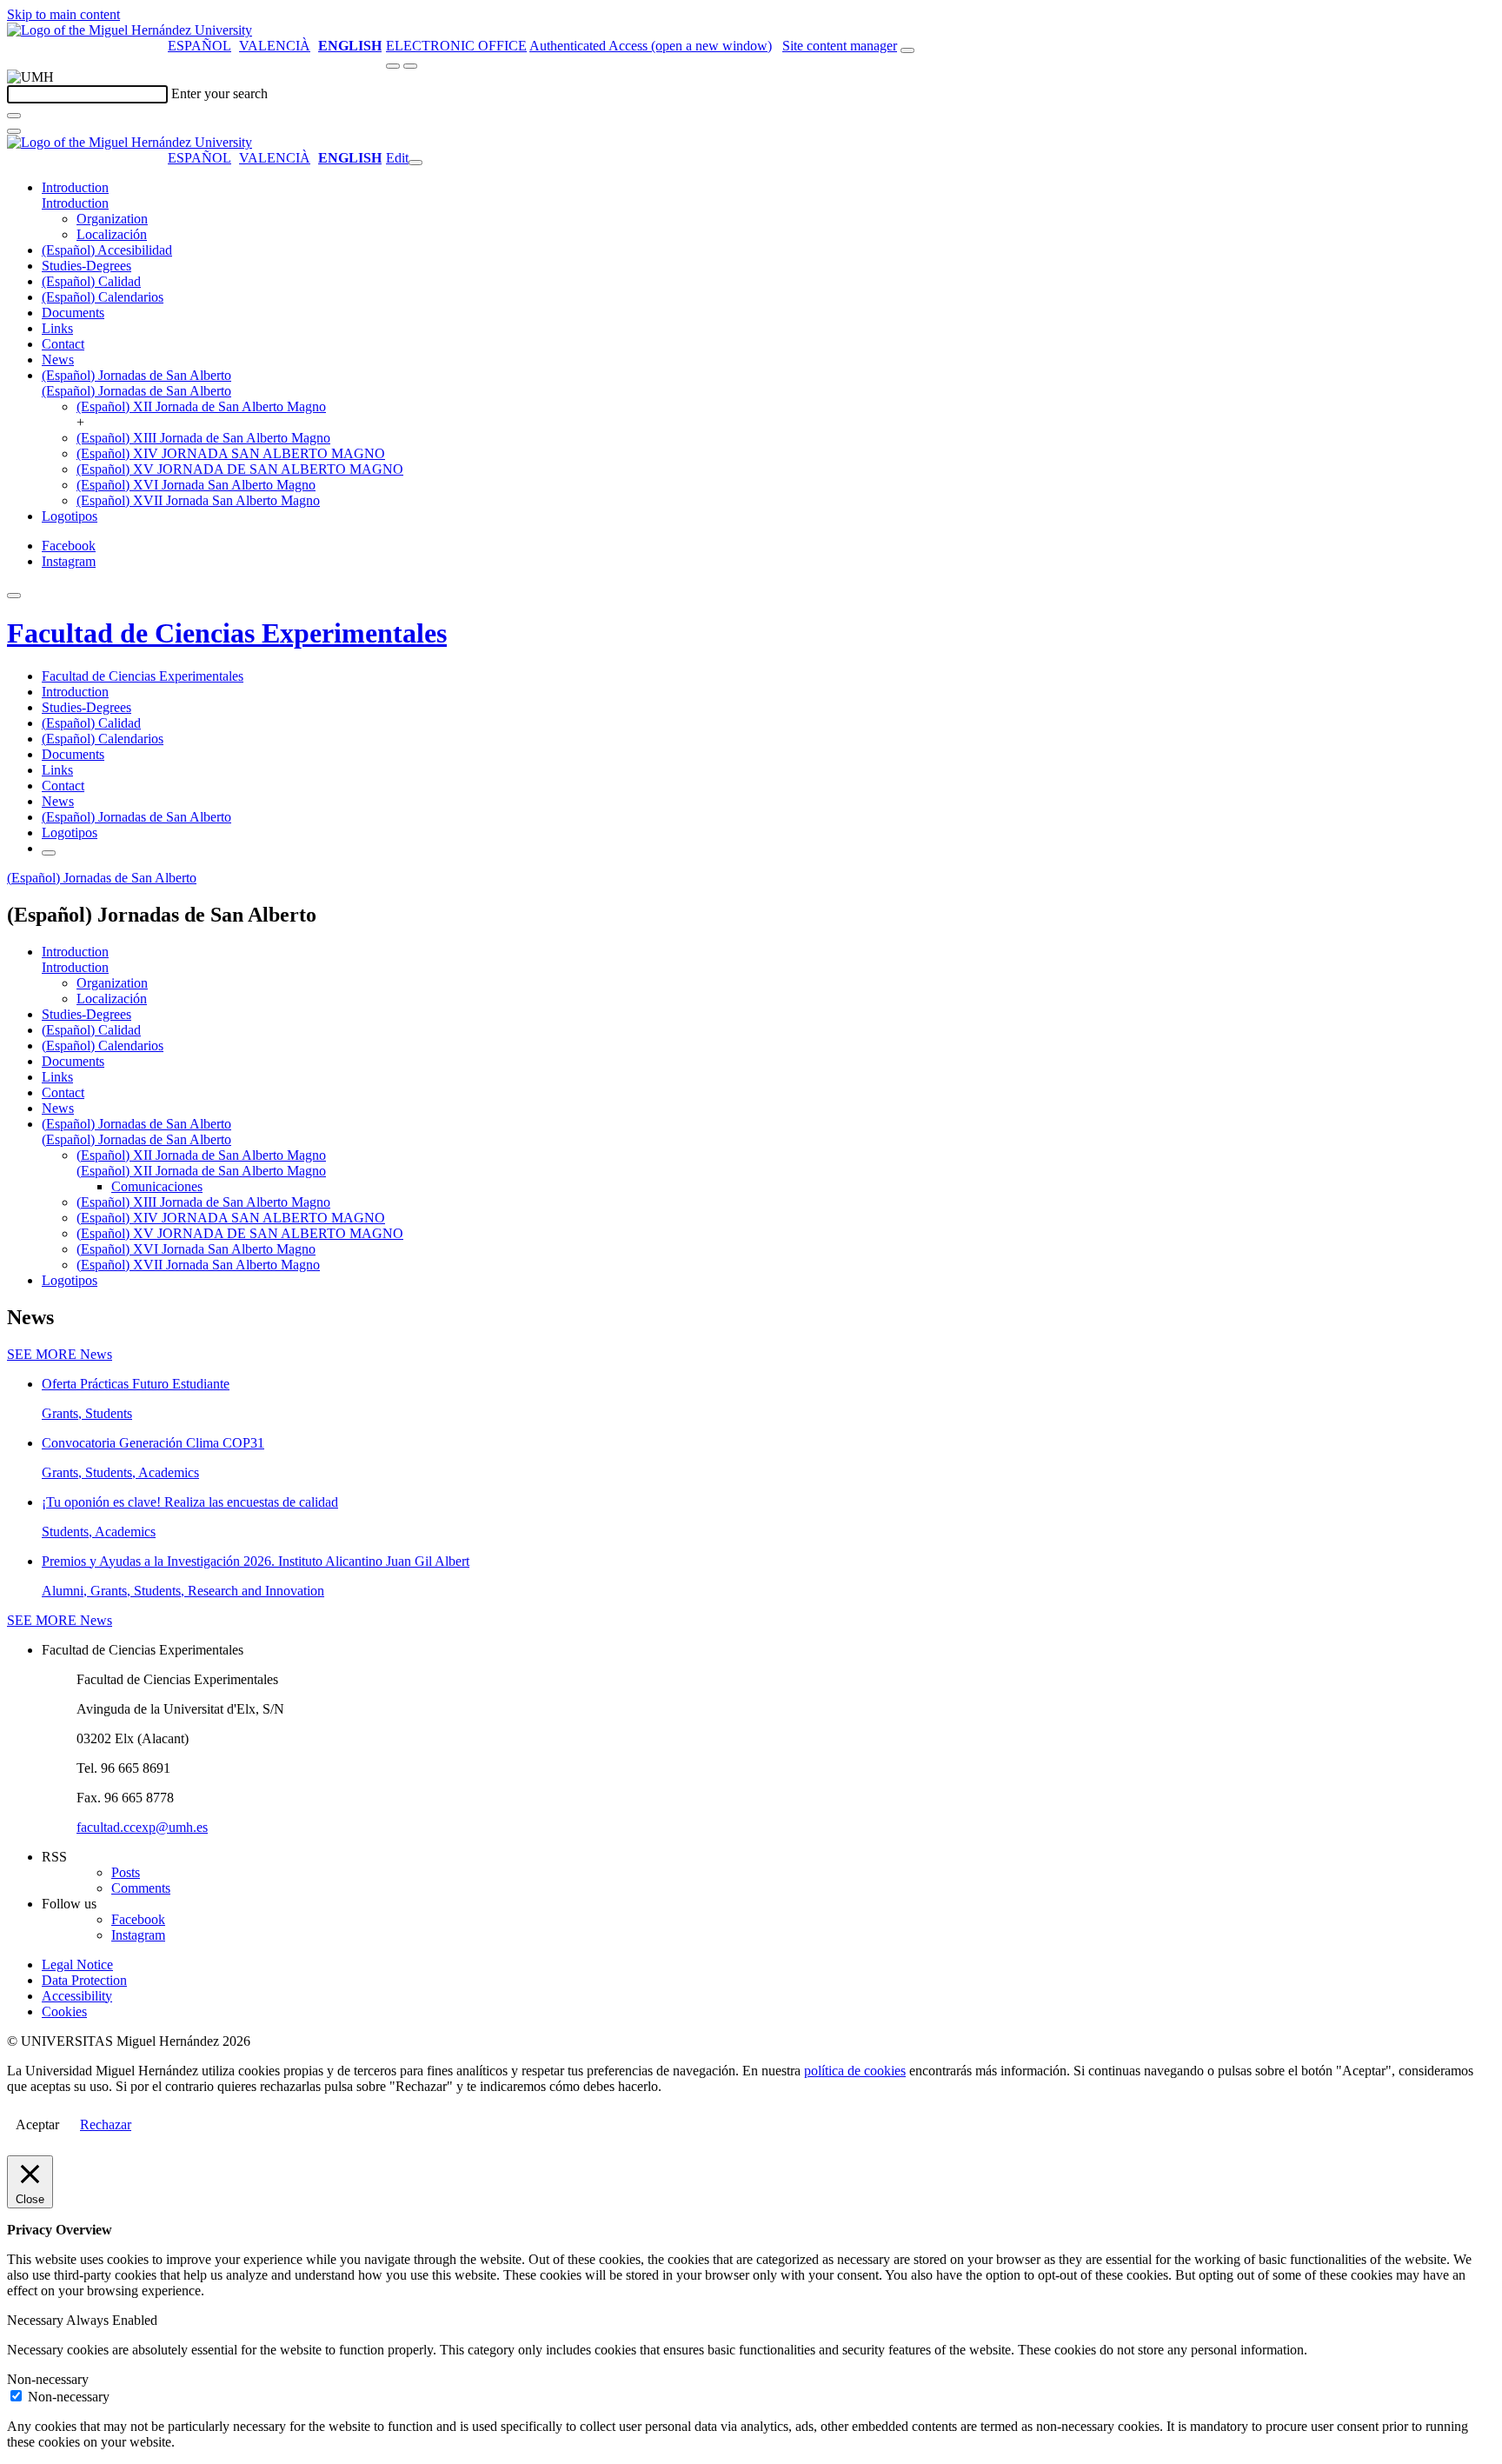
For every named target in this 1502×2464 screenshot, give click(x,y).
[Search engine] (907, 50)
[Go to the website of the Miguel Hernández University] (130, 30)
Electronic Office (456, 46)
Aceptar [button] (37, 2124)
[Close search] (14, 131)
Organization (112, 219)
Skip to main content (63, 14)
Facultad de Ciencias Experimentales (227, 633)
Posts (126, 1872)
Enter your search (219, 93)
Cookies (64, 2011)
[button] (75, 203)
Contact (63, 344)
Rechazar (106, 2124)
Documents (73, 313)
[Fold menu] (415, 163)
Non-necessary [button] (48, 2379)
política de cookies (855, 2071)
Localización (112, 234)
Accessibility (77, 1996)
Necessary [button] (37, 2320)
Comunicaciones (157, 1186)
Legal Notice (77, 1965)
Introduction (75, 187)
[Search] (14, 116)
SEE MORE (60, 1354)
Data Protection (84, 1980)
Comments (141, 1888)
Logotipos (70, 516)
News (58, 360)
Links (57, 328)
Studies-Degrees (86, 266)
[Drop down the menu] (410, 66)
